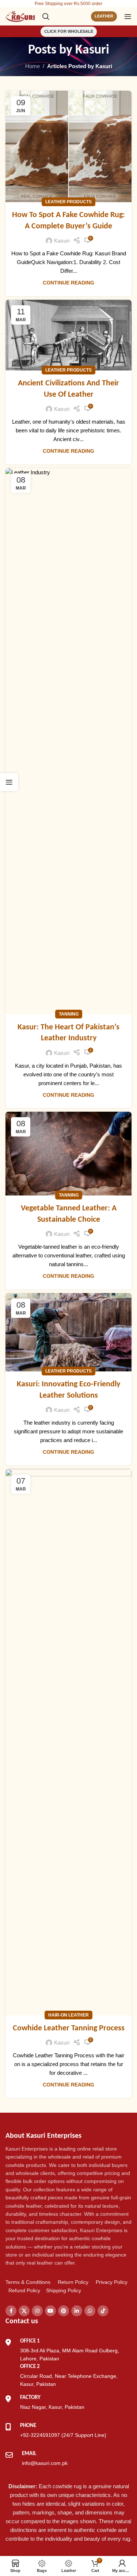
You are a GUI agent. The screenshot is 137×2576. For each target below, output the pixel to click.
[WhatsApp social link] (90, 2311)
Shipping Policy (64, 2290)
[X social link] (24, 2311)
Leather (104, 16)
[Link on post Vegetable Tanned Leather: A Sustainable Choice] (68, 1154)
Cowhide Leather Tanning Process (69, 2028)
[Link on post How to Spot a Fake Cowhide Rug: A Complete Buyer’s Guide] (68, 146)
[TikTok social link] (103, 2311)
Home (33, 66)
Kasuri (92, 50)
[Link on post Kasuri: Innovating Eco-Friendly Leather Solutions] (68, 1332)
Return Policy (73, 2282)
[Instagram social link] (37, 2311)
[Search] (46, 16)
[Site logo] (20, 16)
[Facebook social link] (11, 2311)
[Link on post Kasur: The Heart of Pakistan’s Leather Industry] (68, 741)
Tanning (69, 1014)
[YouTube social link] (50, 2311)
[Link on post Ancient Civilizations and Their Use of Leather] (68, 335)
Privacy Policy (112, 2282)
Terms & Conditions (28, 2282)
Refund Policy (24, 2290)
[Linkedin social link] (77, 2311)
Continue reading (68, 283)
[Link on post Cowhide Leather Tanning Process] (68, 1742)
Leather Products (68, 202)
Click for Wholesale (69, 31)
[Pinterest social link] (64, 2311)
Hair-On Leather (68, 2015)
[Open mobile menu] (128, 16)
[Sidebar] (9, 782)
